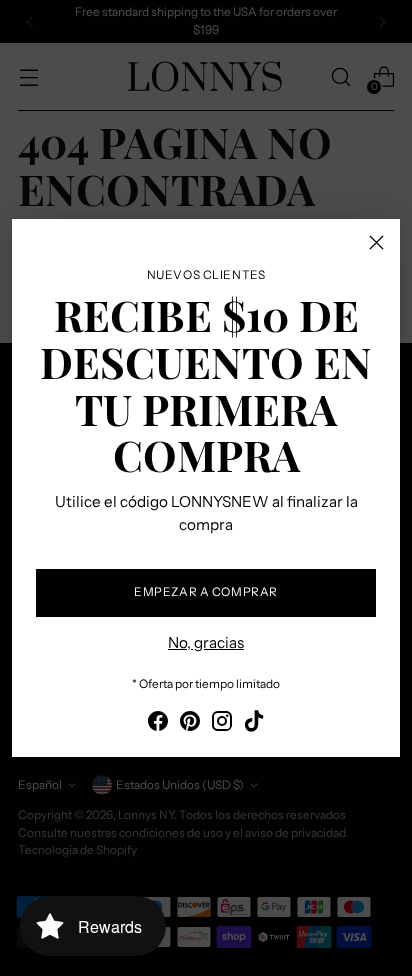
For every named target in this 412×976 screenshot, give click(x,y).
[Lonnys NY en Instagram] (222, 724)
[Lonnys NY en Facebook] (158, 724)
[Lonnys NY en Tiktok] (254, 724)
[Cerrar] (376, 242)
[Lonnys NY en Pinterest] (190, 724)
